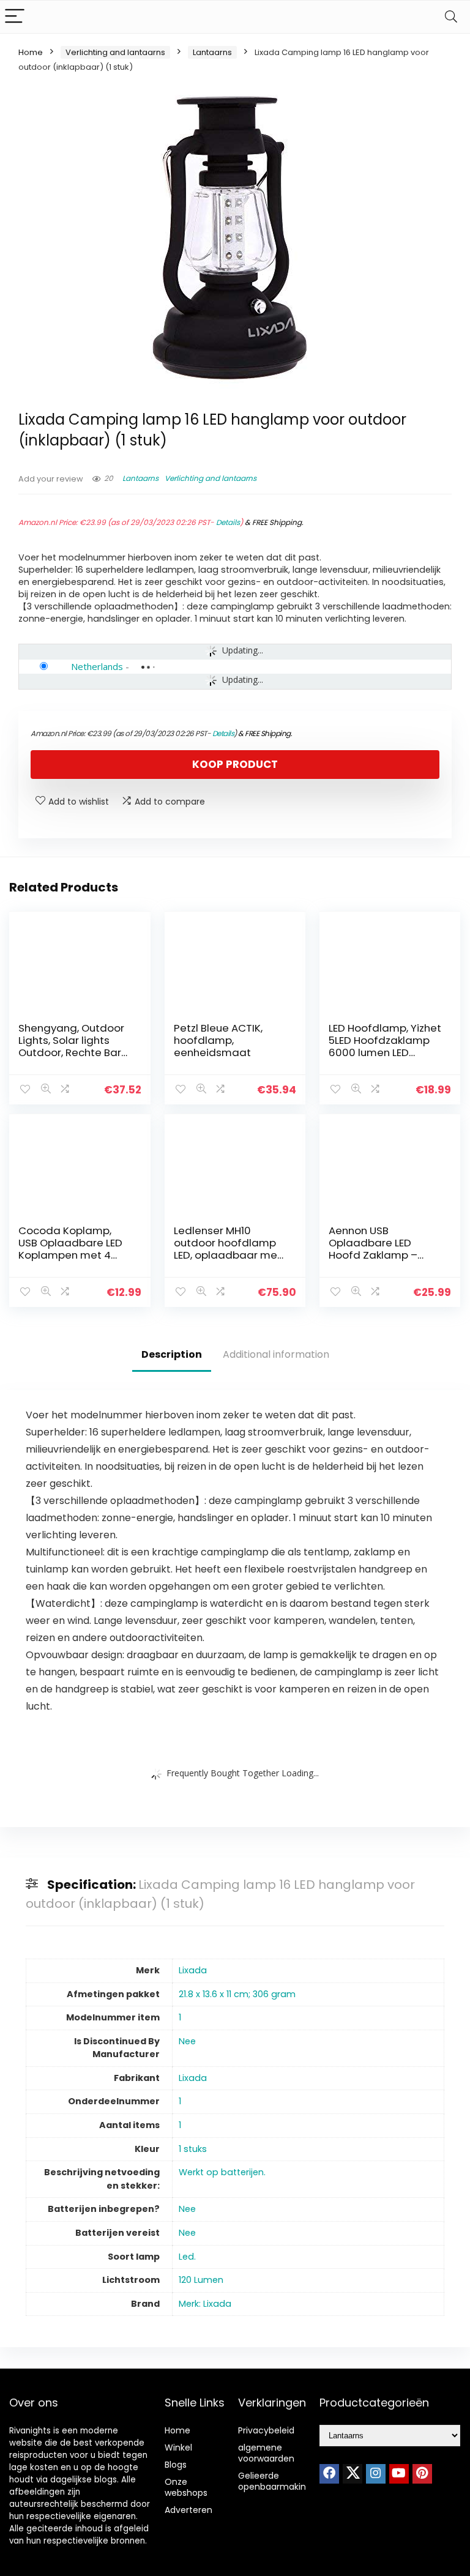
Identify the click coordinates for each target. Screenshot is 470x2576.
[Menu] (15, 17)
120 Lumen (201, 2280)
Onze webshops (186, 2487)
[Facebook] (329, 2474)
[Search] (451, 17)
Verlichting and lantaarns (115, 52)
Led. (187, 2257)
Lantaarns (212, 52)
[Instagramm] (376, 2474)
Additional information (276, 1354)
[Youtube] (399, 2474)
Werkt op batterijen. (222, 2172)
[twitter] (352, 2474)
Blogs (176, 2465)
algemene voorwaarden (266, 2453)
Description (172, 1354)
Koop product (235, 764)
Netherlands (97, 666)
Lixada (193, 1970)
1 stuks (193, 2149)
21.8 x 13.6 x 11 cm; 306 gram (237, 1994)
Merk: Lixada (205, 2304)
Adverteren (188, 2510)
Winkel (178, 2448)
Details (228, 522)
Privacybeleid (266, 2430)
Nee (187, 2041)
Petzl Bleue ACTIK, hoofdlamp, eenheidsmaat (218, 1040)
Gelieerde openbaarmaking (275, 2481)
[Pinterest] (422, 2474)
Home (31, 52)
